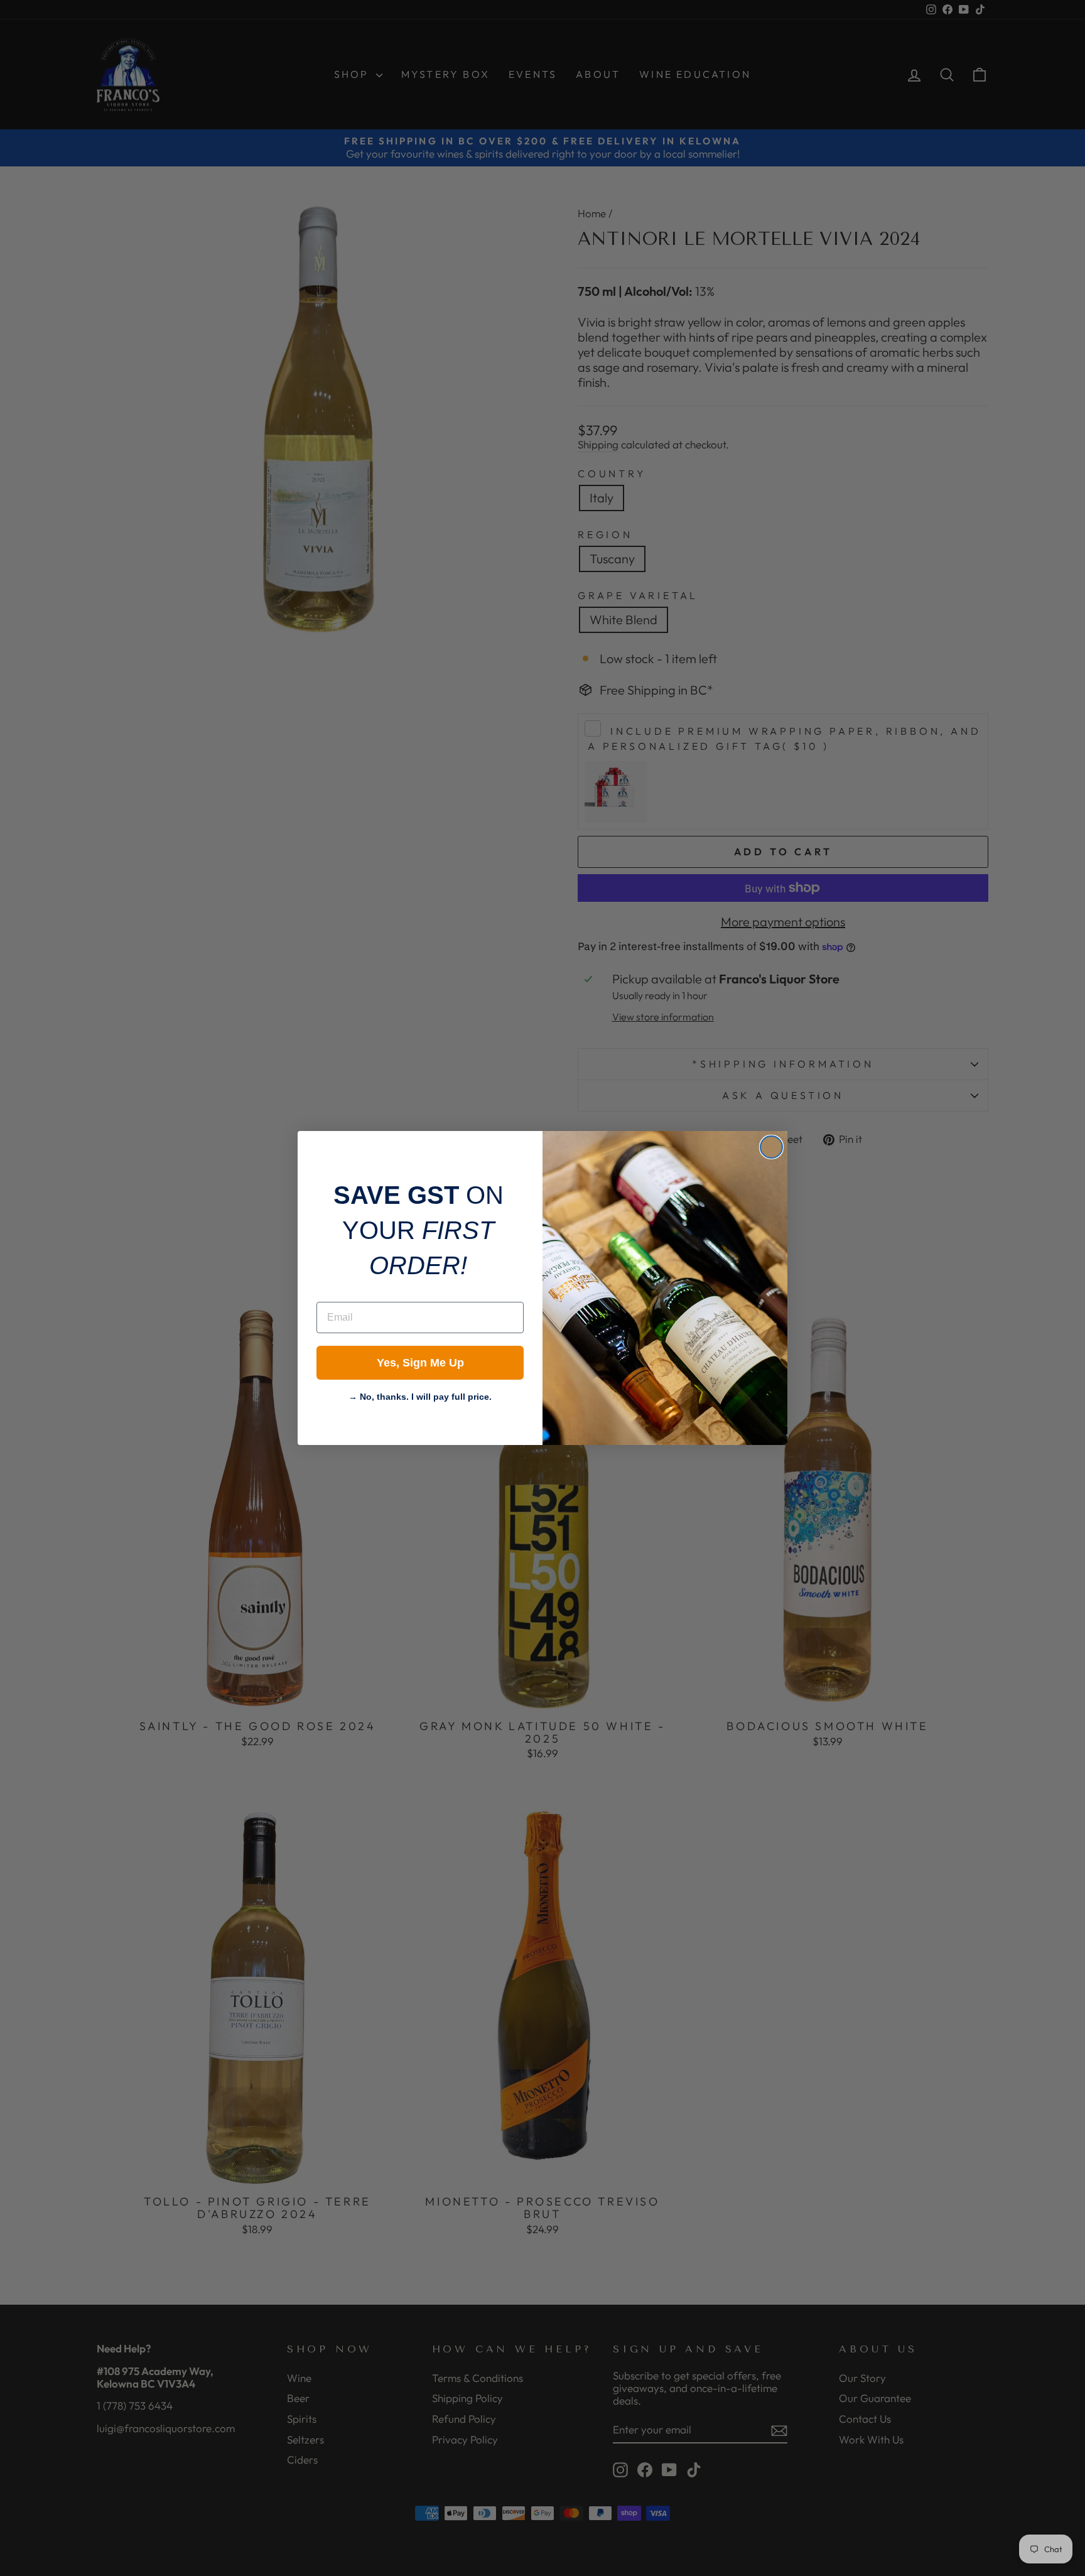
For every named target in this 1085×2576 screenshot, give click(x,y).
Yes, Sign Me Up (420, 1363)
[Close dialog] (771, 1147)
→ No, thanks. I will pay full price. (420, 1395)
